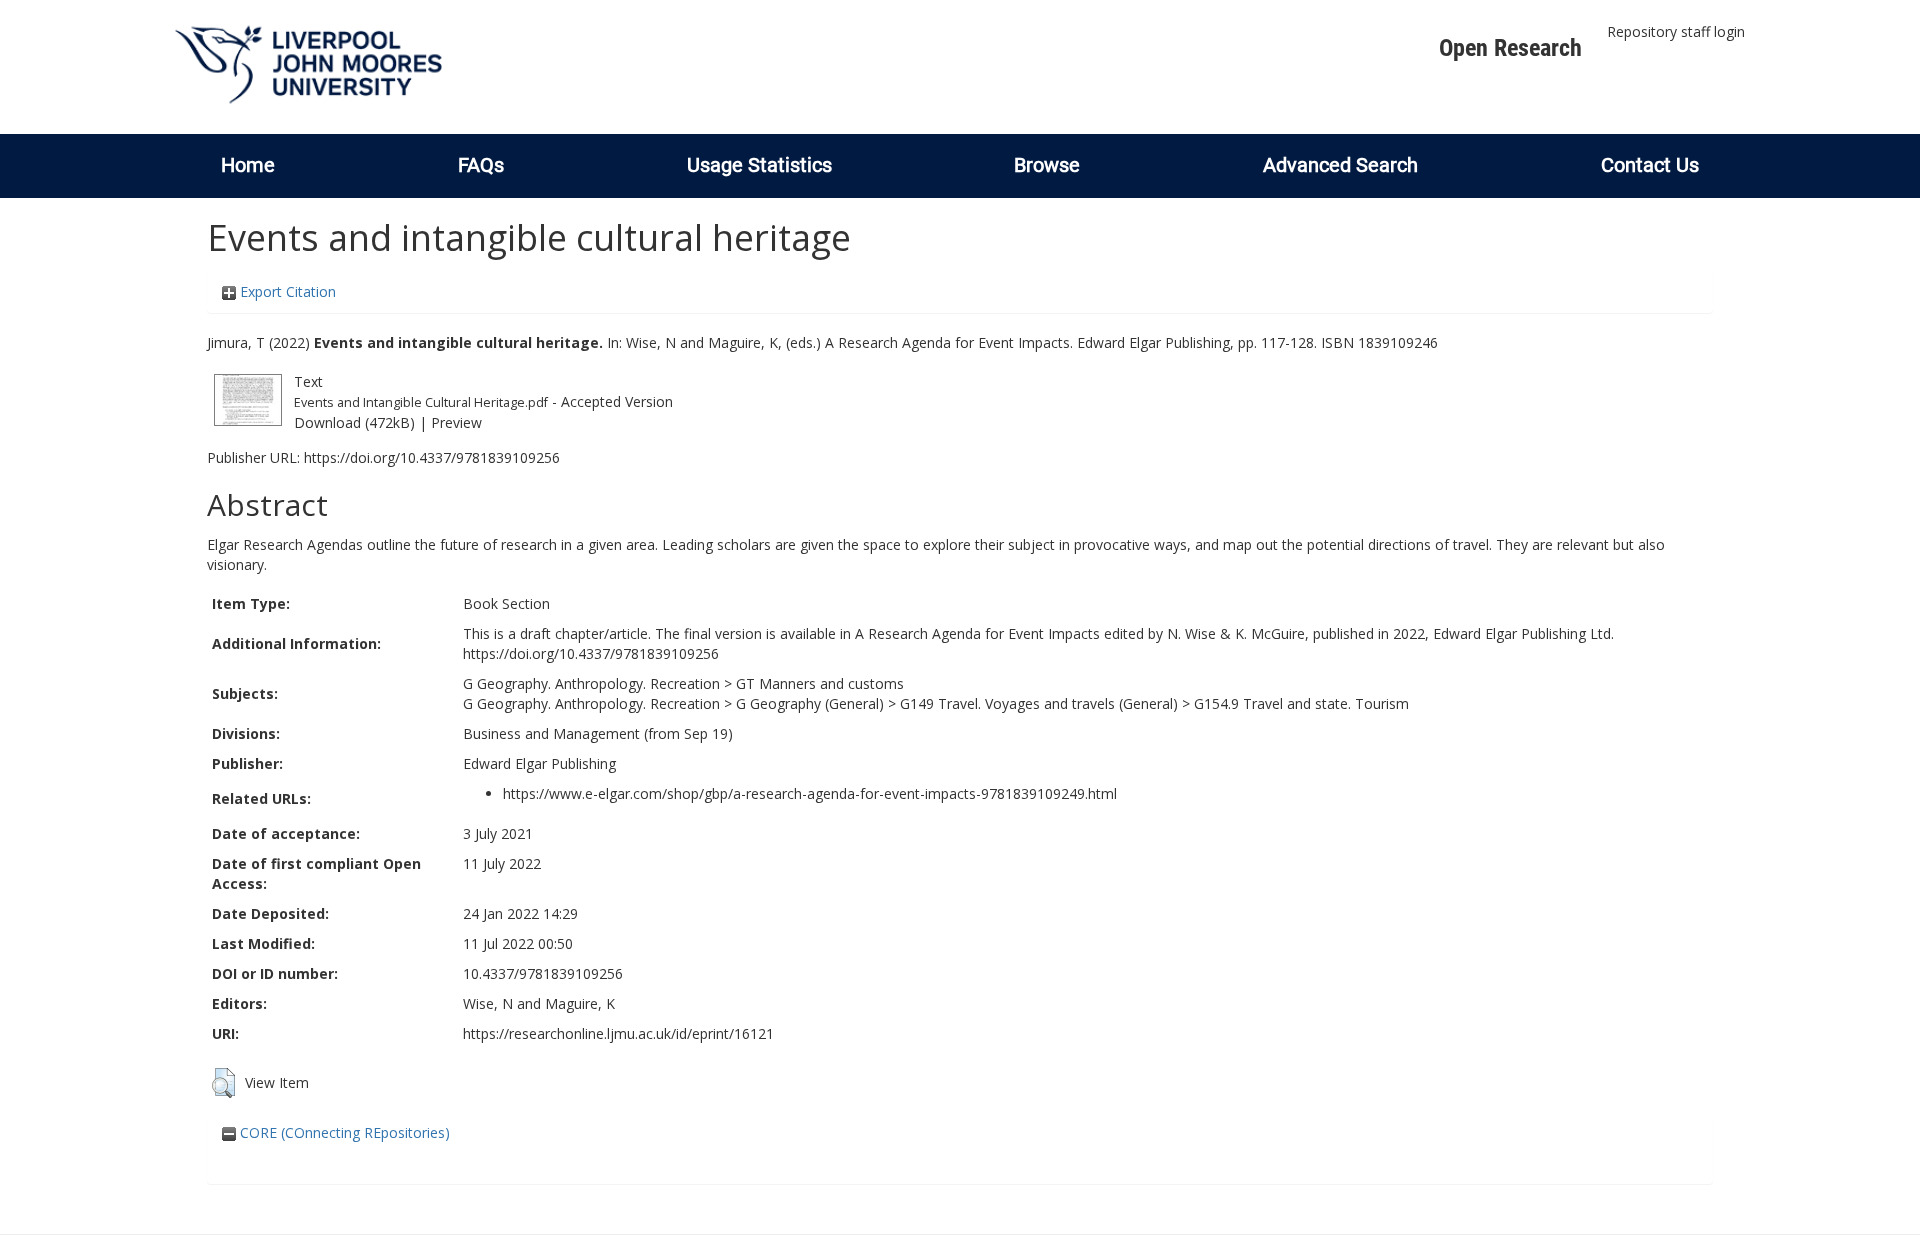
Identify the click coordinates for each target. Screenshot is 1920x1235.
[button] (223, 1083)
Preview (456, 422)
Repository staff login (1676, 31)
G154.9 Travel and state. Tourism (1301, 703)
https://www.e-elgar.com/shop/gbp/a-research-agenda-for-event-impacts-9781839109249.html (810, 793)
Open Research (1510, 48)
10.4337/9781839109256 (543, 973)
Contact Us (1650, 165)
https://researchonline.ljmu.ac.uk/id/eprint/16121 (618, 1033)
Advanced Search (1340, 165)
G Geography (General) (810, 703)
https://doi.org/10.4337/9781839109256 (432, 457)
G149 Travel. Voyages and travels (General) (1039, 703)
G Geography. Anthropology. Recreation (591, 683)
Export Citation (286, 291)
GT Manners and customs (820, 683)
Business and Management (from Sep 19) (598, 733)
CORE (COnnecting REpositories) (343, 1132)
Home (248, 165)
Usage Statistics (759, 165)
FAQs (481, 165)
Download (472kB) (354, 422)
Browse (1047, 165)
